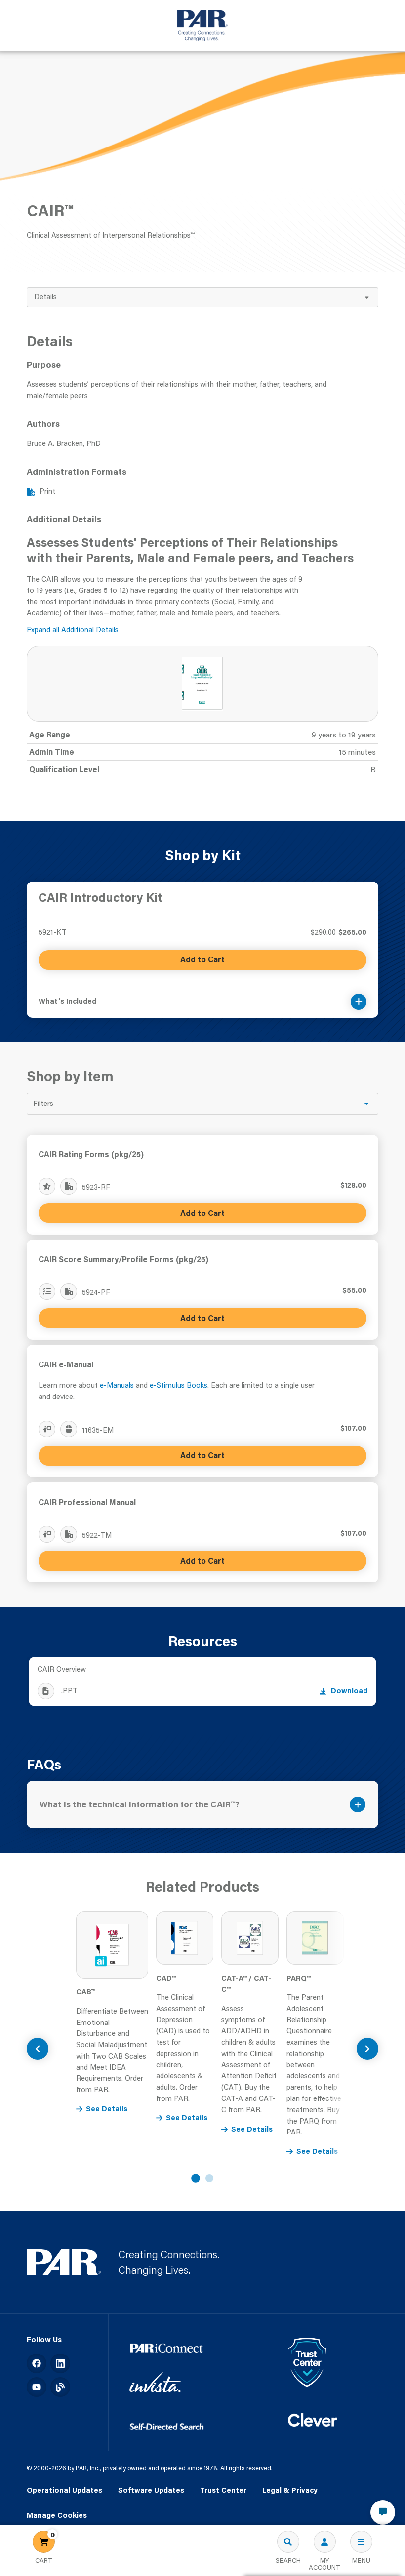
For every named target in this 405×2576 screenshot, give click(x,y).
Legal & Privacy (290, 2490)
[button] (203, 996)
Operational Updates (64, 2490)
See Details (107, 2109)
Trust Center (223, 2490)
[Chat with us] (383, 2512)
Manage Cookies (57, 2516)
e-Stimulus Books (179, 1385)
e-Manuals (117, 1385)
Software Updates (151, 2490)
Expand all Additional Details (73, 630)
